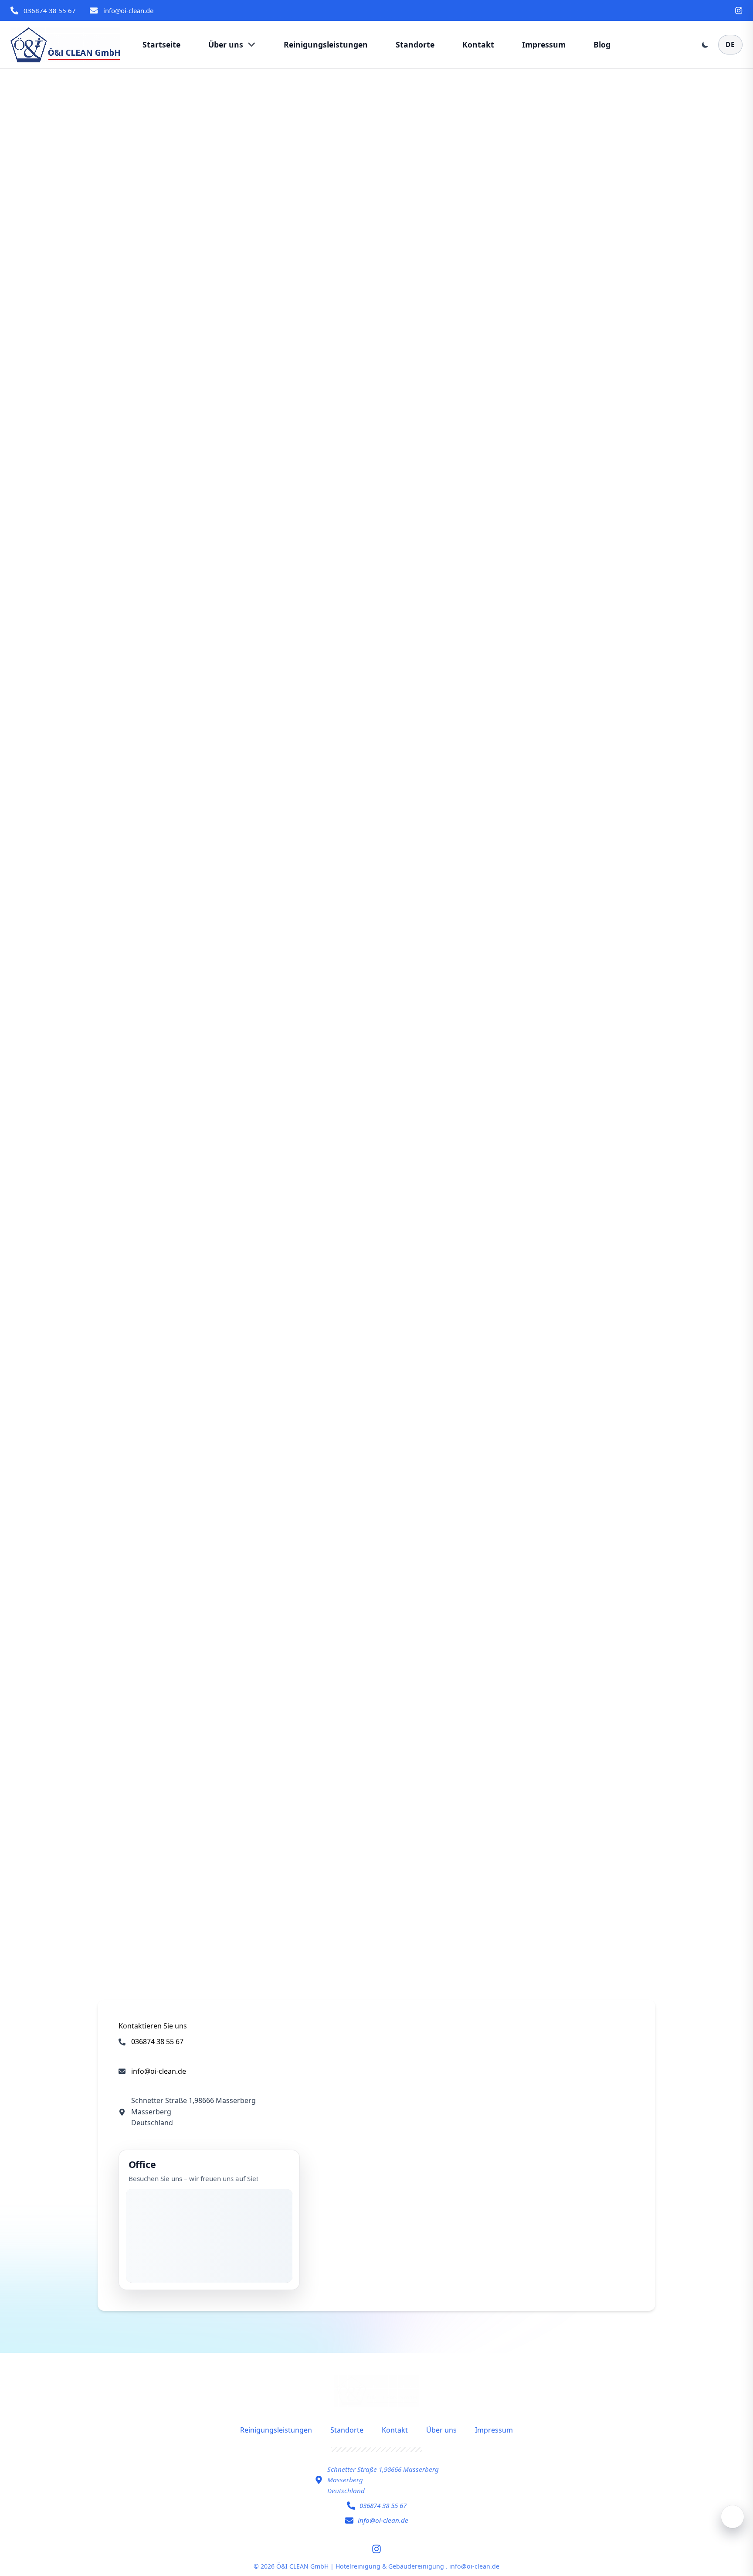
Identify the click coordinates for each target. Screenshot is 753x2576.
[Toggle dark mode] (705, 44)
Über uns (441, 2430)
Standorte (347, 2430)
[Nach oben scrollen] (733, 2517)
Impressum (494, 2430)
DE (730, 44)
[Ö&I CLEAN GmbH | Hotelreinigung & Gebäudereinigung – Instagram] (739, 10)
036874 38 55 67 (50, 10)
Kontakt (395, 2430)
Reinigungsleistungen (276, 2430)
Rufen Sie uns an (351, 1901)
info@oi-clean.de (128, 10)
